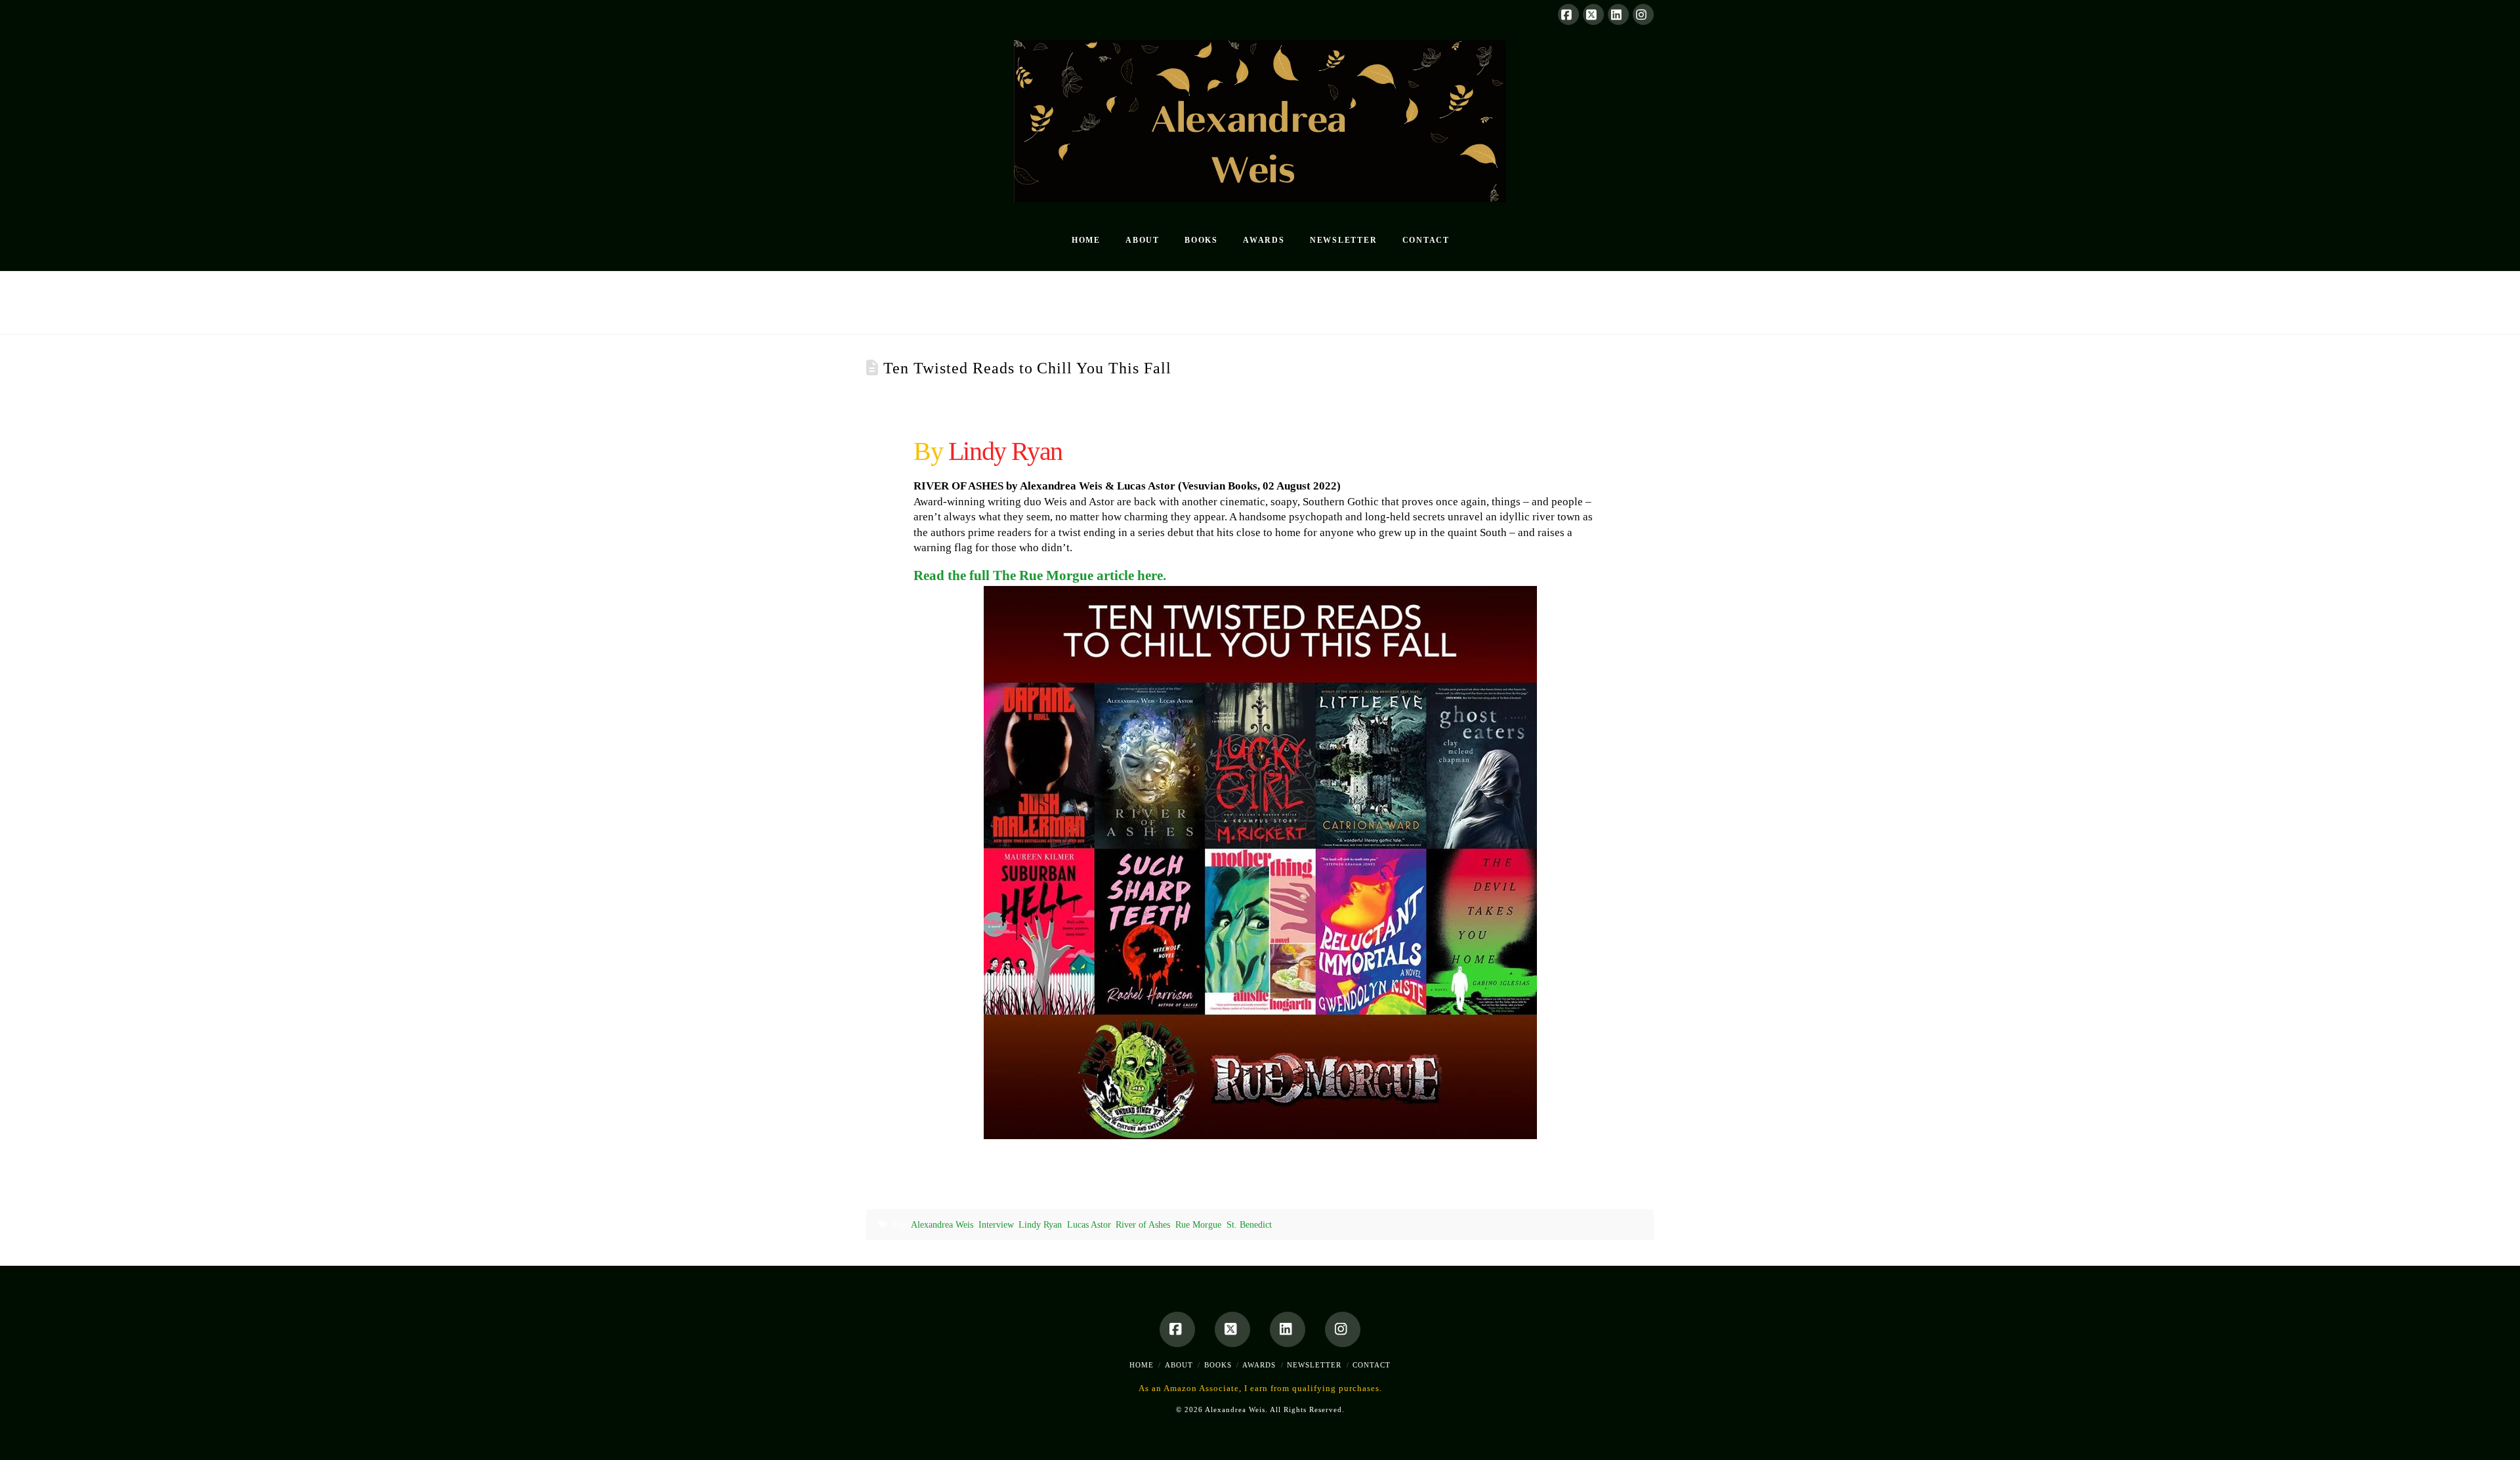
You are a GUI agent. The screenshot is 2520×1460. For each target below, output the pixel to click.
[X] (1593, 14)
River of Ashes (1143, 1225)
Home (1142, 1365)
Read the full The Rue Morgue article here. (1040, 575)
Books (1218, 1365)
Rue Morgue (1198, 1225)
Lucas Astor (1089, 1225)
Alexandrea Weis (942, 1225)
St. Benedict (1249, 1225)
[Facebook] (1568, 14)
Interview (996, 1225)
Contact (1372, 1365)
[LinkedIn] (1618, 14)
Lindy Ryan (1040, 1225)
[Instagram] (1643, 14)
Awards (1259, 1365)
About (1179, 1365)
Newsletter (1314, 1365)
